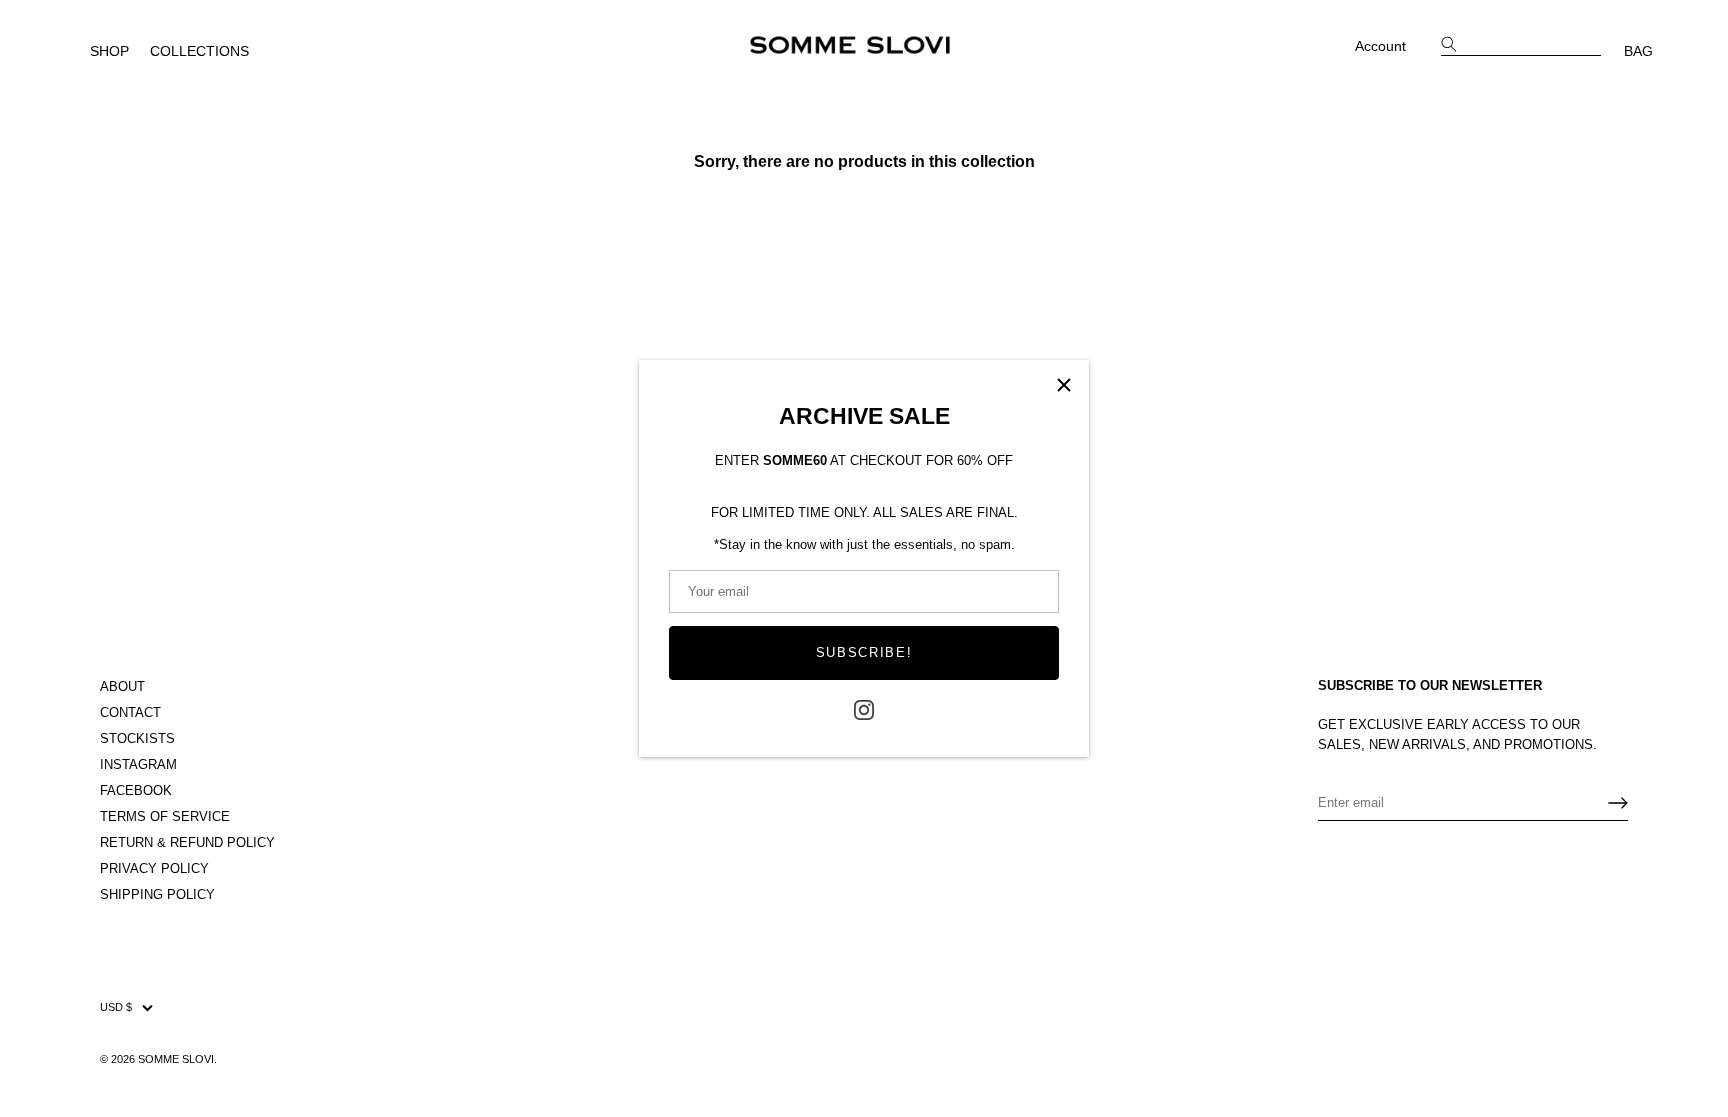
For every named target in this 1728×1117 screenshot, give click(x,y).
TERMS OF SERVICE (165, 816)
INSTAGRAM (138, 764)
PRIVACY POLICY (154, 868)
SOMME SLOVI (176, 1059)
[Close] (1064, 385)
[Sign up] (1618, 803)
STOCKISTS (137, 738)
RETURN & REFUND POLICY (187, 842)
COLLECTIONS (199, 51)
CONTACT (130, 712)
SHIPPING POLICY (157, 894)
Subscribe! (864, 652)
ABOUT (122, 686)
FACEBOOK (136, 790)
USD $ (116, 1007)
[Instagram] (864, 709)
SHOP (109, 51)
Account (1380, 46)
